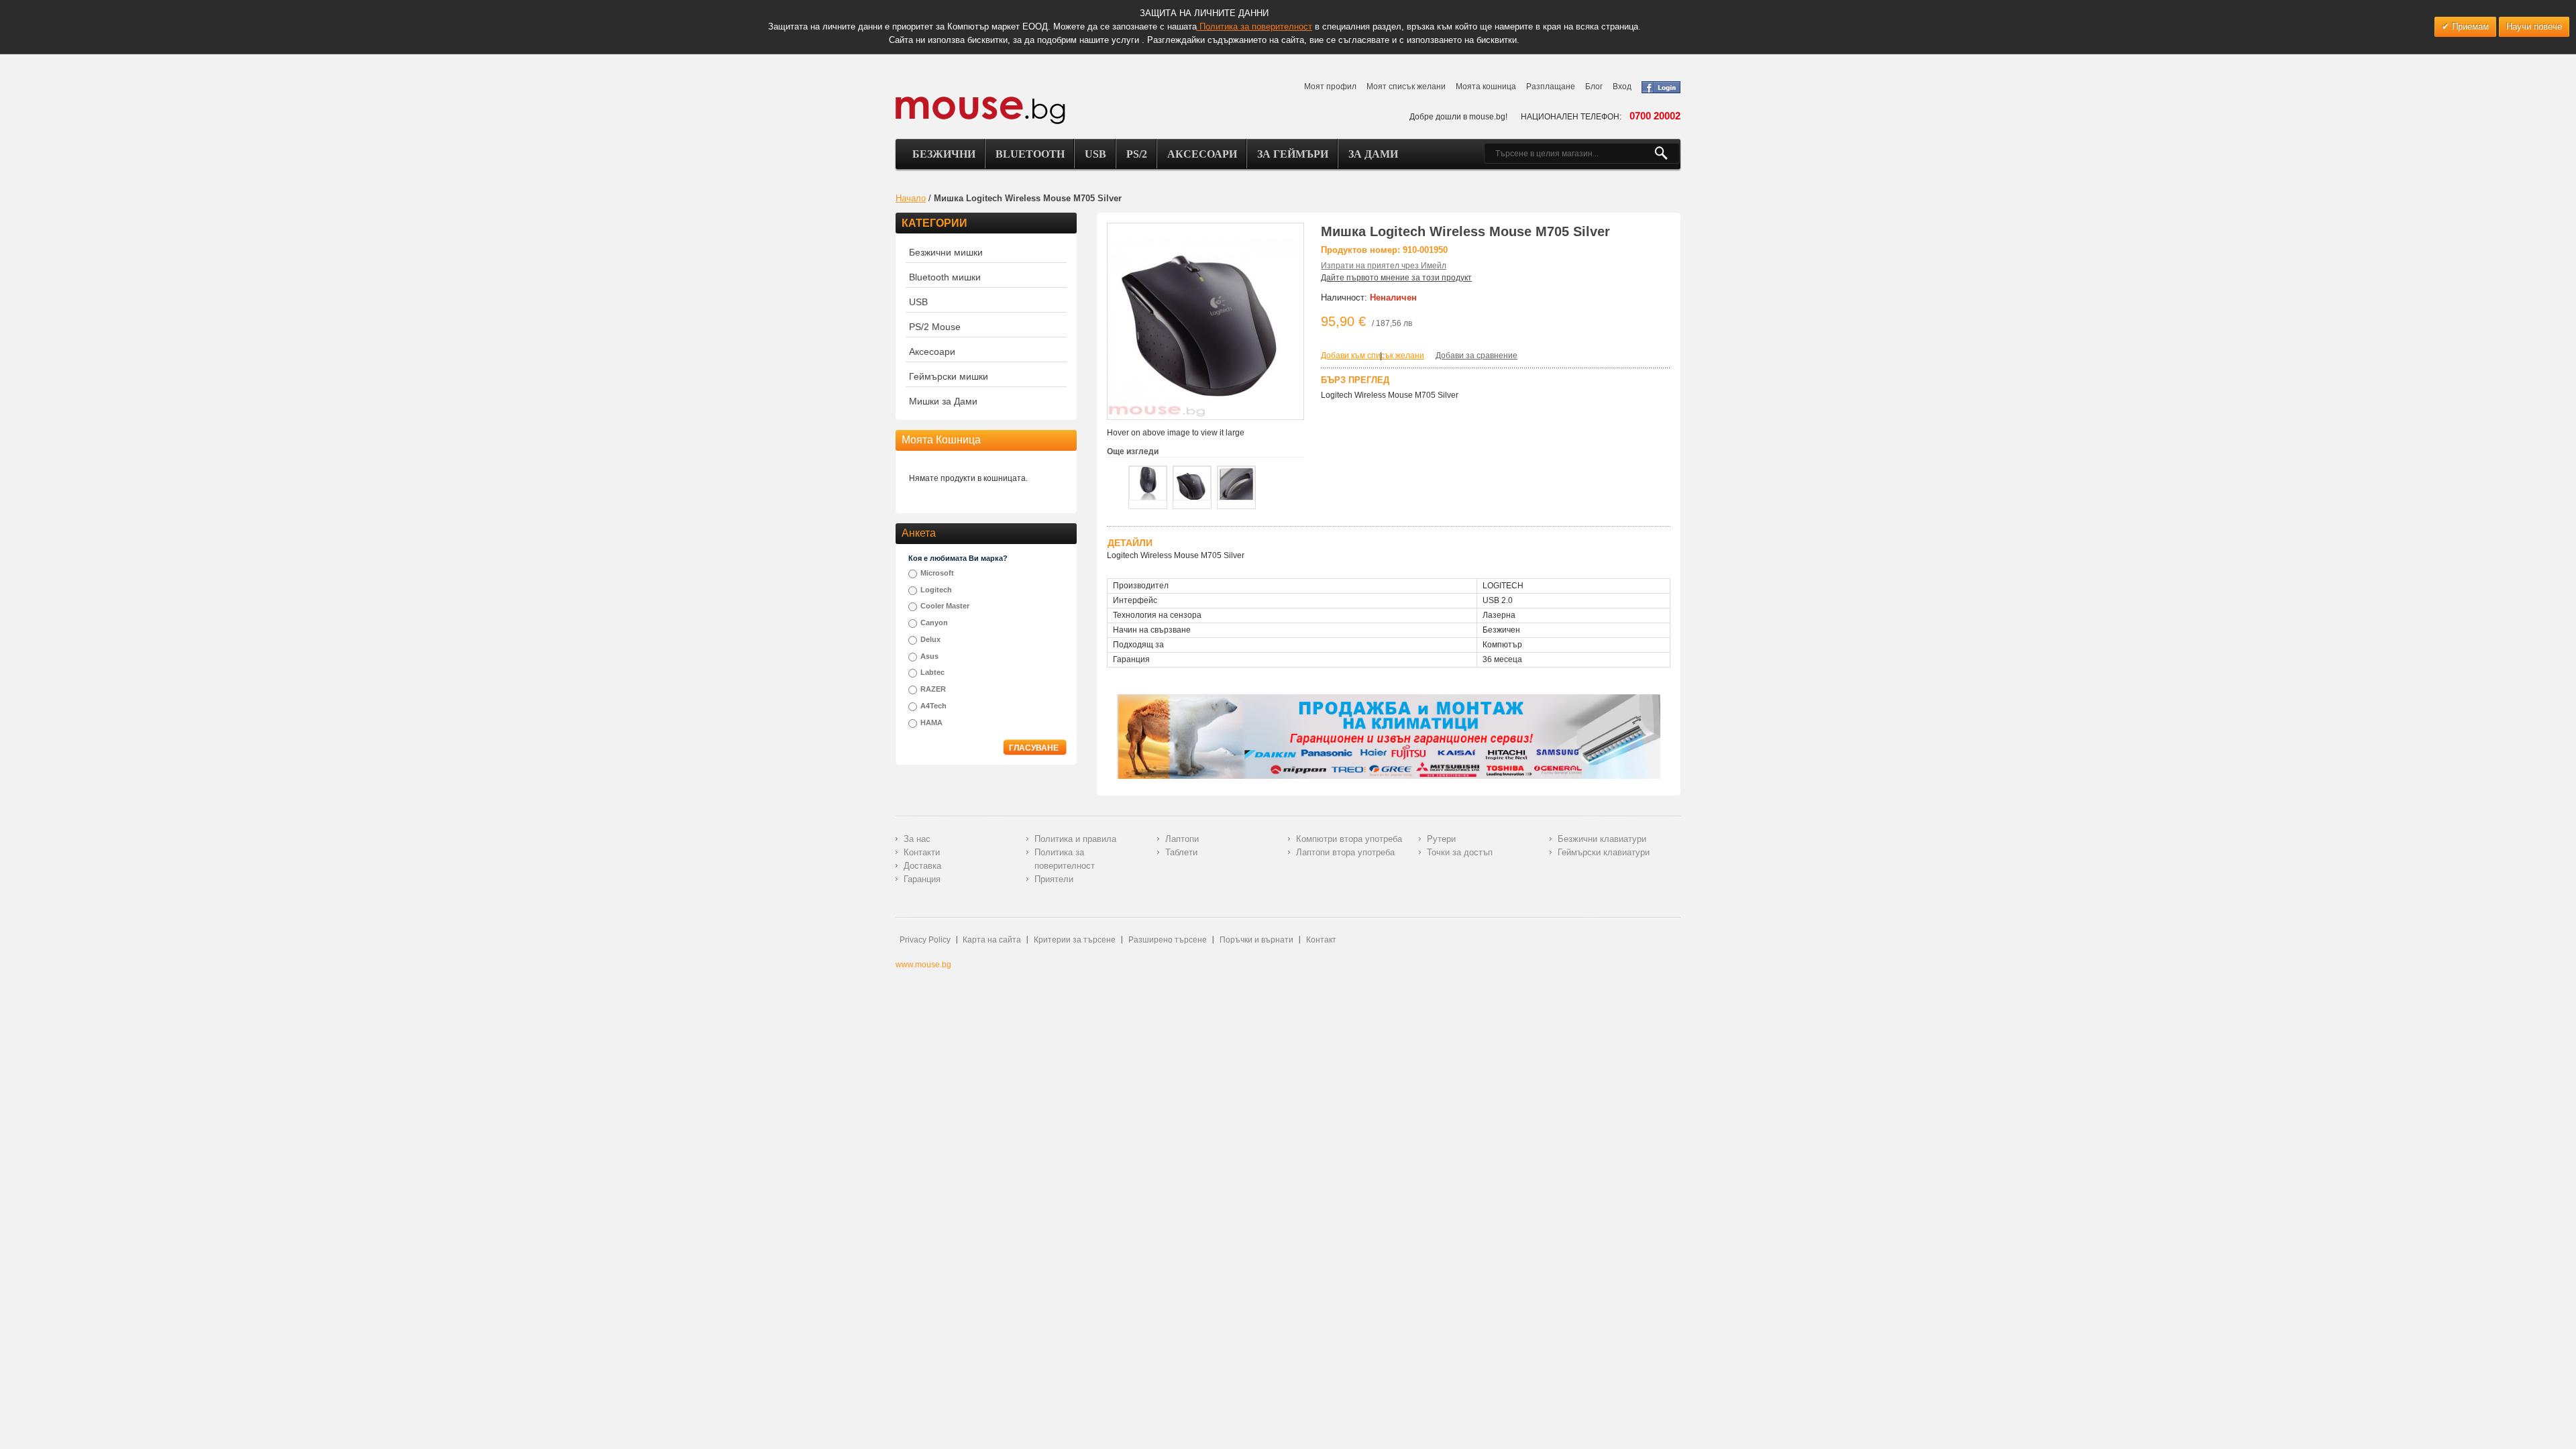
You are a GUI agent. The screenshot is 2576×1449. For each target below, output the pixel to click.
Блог (1594, 87)
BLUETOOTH (1030, 154)
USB (1095, 154)
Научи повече (2534, 26)
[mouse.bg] (980, 110)
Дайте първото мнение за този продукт (1396, 278)
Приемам (2469, 26)
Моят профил (1330, 87)
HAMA (931, 722)
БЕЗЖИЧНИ (944, 154)
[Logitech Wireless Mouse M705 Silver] (1148, 483)
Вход (1622, 87)
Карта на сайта (992, 940)
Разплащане (1551, 87)
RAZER (933, 689)
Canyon (934, 623)
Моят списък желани (1406, 87)
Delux (930, 639)
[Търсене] (1667, 154)
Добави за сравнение (1477, 356)
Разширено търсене (1168, 940)
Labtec (932, 672)
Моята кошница (1486, 87)
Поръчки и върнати (1256, 940)
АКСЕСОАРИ (1202, 154)
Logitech (936, 590)
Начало (911, 198)
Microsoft (937, 573)
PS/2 (1137, 154)
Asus (929, 656)
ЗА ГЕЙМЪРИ (1293, 154)
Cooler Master (945, 606)
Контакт (1321, 940)
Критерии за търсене (1075, 940)
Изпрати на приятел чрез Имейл (1384, 266)
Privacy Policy (925, 940)
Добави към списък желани (1373, 356)
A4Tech (933, 706)
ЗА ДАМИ (1373, 154)
